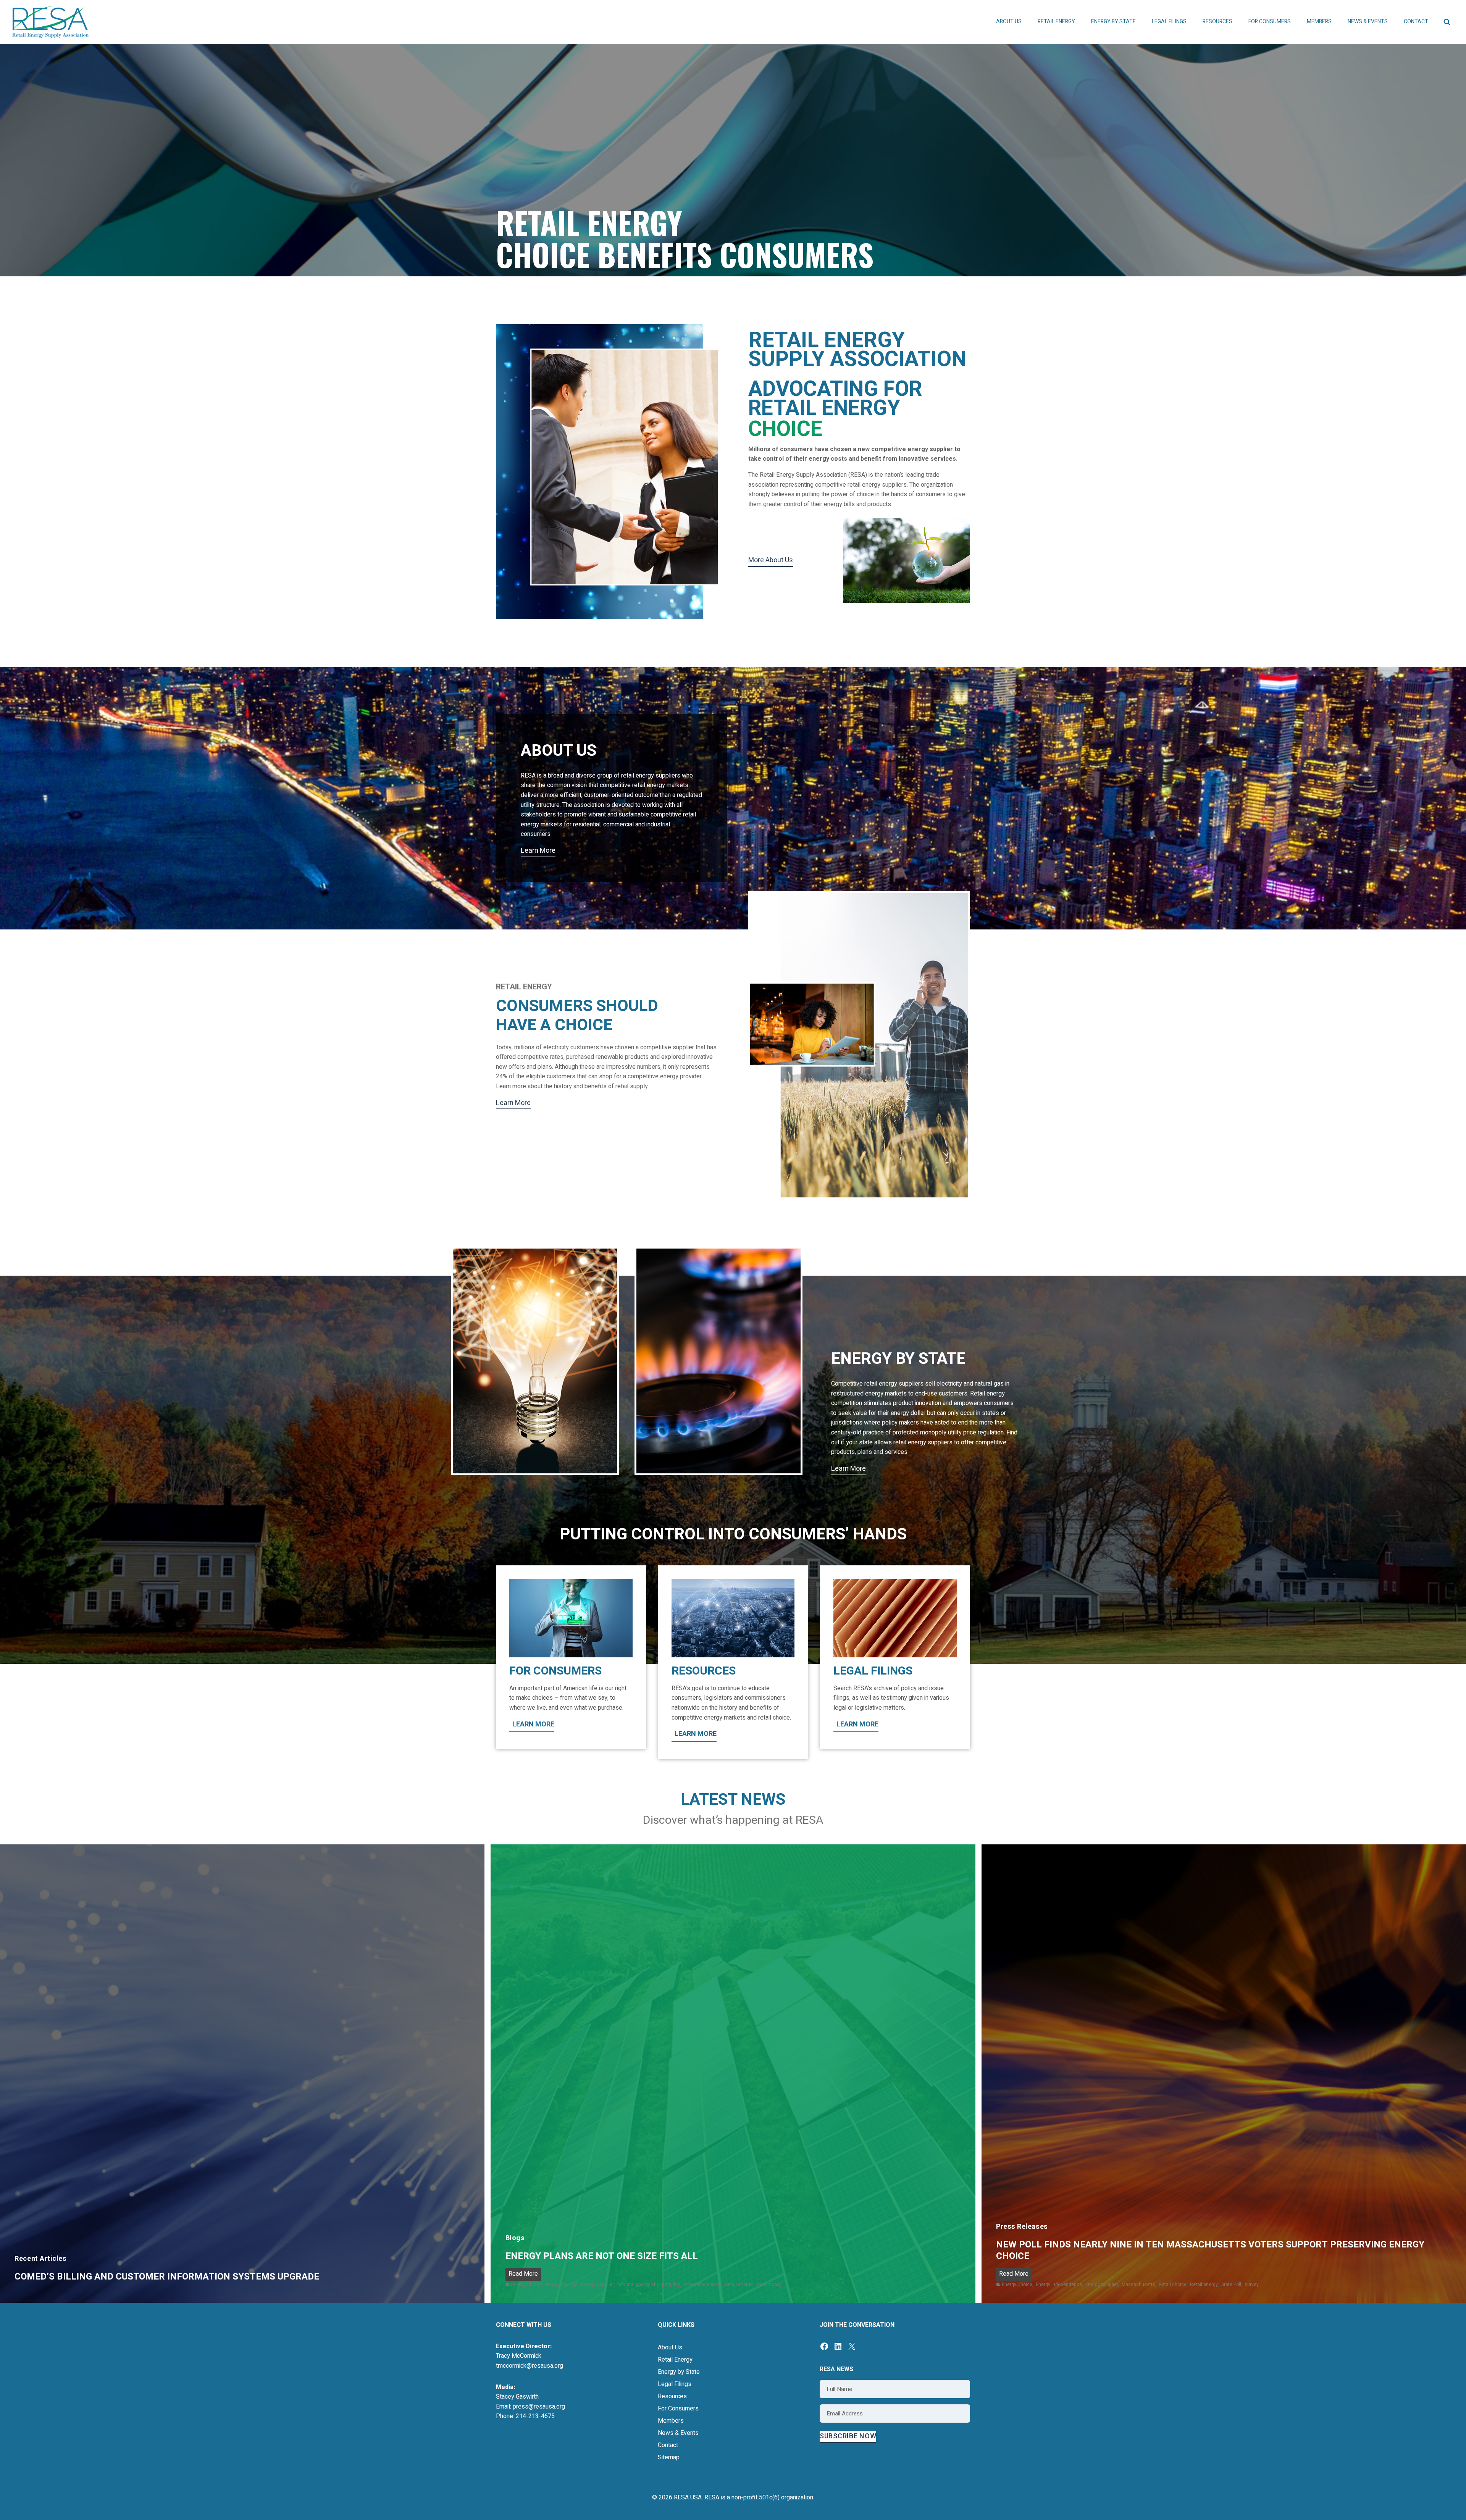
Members (671, 2421)
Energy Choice (526, 2284)
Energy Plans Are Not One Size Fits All (602, 2256)
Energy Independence (1059, 2284)
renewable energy (702, 2284)
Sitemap (669, 2457)
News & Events (678, 2433)
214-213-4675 (535, 2416)
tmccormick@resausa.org (530, 2366)
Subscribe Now (848, 2436)
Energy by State (679, 2372)
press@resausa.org (539, 2407)
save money (769, 2284)
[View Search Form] (1447, 22)
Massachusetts (1138, 2284)
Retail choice (1173, 2284)
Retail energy (739, 2284)
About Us (670, 2347)
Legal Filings (1169, 22)
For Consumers (678, 2409)
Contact (1416, 22)
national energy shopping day (649, 2284)
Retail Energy (675, 2360)
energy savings (561, 2284)
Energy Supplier (597, 2284)
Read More (525, 2275)
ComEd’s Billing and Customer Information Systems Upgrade (168, 2277)
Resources (672, 2396)
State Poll (1231, 2284)
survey (1252, 2284)
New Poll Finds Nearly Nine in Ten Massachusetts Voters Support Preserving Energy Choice (1210, 2251)
